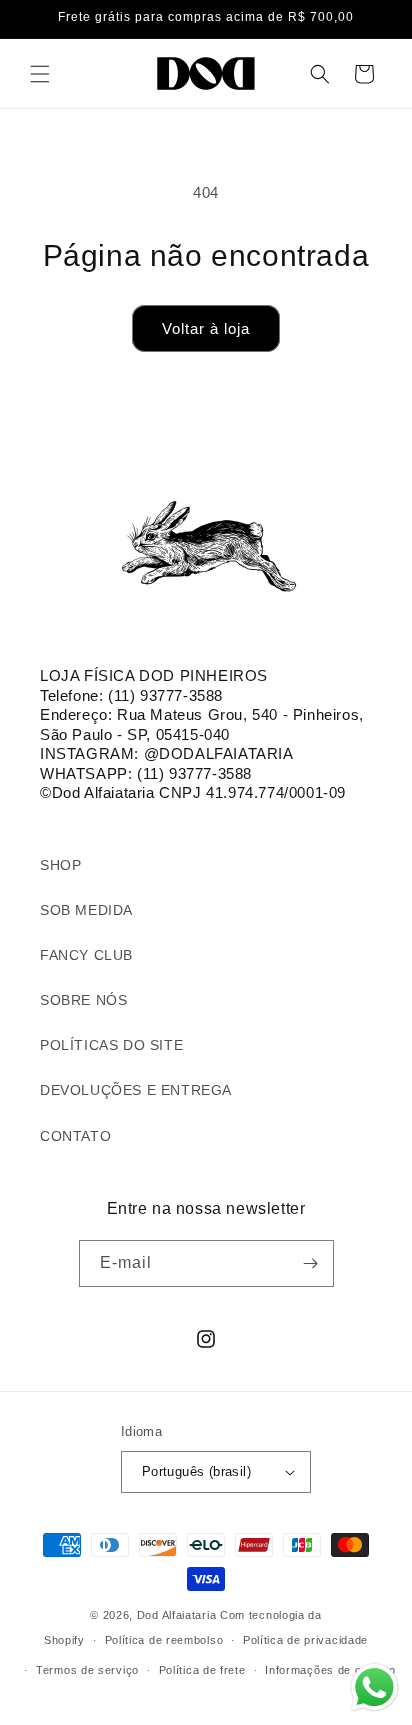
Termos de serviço (87, 1670)
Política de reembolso (164, 1640)
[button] (40, 74)
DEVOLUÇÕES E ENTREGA (136, 1090)
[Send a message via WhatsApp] (374, 1687)
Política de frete (202, 1670)
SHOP (60, 865)
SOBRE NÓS (83, 1000)
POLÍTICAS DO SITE (111, 1045)
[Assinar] (311, 1263)
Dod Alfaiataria (177, 1615)
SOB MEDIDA (86, 910)
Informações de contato (330, 1670)
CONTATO (75, 1136)
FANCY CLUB (86, 955)
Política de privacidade (305, 1640)
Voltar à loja (206, 328)
